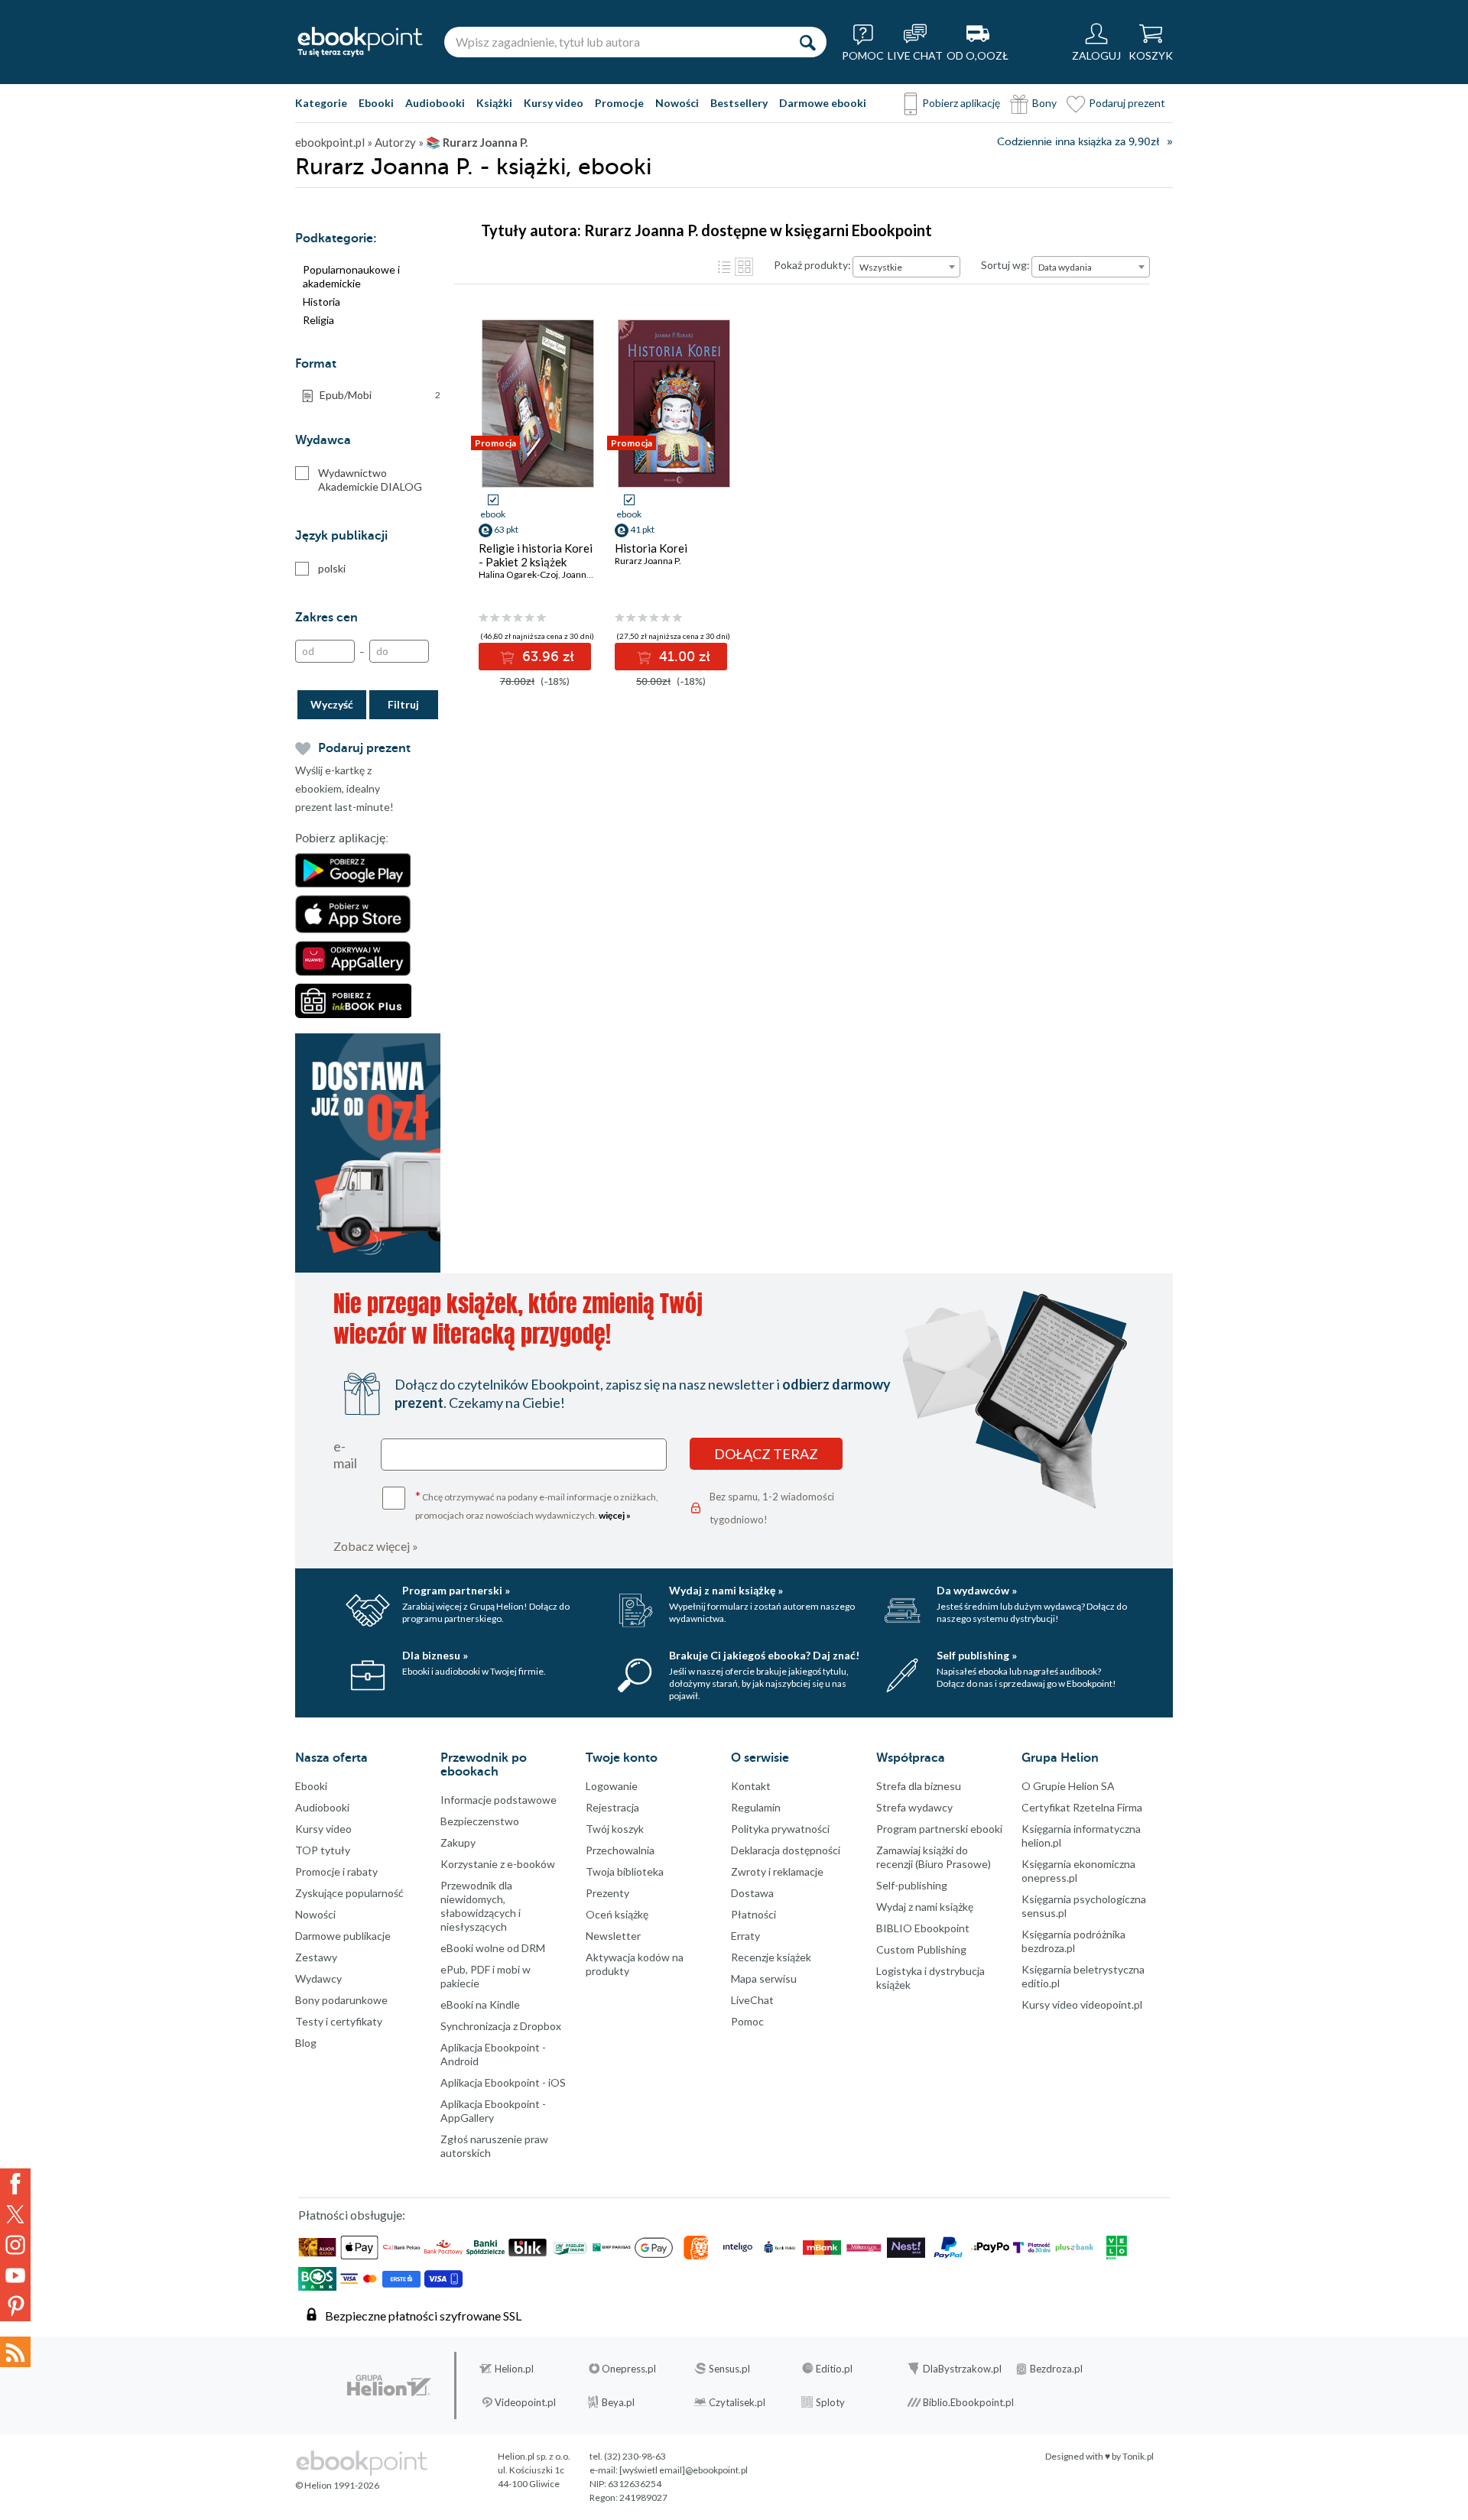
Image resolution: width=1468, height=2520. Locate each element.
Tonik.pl (1138, 2456)
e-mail (345, 1455)
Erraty (745, 1936)
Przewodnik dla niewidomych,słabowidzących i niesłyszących (481, 1906)
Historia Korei (651, 548)
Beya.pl (618, 2402)
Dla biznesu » (435, 1655)
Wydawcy (318, 1978)
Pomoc (747, 2021)
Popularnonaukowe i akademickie (351, 276)
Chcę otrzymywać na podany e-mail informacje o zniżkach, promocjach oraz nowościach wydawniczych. (537, 1505)
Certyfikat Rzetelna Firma (1082, 1807)
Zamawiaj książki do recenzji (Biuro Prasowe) (934, 1857)
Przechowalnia (620, 1850)
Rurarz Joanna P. (648, 561)
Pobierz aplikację (961, 103)
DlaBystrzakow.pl (962, 2369)
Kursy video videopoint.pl (1082, 2004)
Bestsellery (739, 103)
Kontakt (751, 1786)
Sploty (830, 2402)
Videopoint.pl (525, 2402)
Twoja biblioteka (625, 1871)
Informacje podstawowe (499, 1800)
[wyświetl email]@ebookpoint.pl (684, 2470)
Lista (724, 267)
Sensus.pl (729, 2369)
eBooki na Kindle (480, 2004)
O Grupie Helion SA (1068, 1786)
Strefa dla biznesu (919, 1786)
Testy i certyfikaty (339, 2021)
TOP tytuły (323, 1850)
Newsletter (613, 1936)
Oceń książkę (617, 1914)
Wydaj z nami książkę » (726, 1590)
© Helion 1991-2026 (337, 2485)
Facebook (15, 2184)
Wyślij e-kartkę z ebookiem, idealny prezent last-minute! (344, 788)
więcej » (615, 1515)
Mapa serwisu (764, 1978)
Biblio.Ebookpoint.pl (968, 2402)
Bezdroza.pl (1056, 2369)
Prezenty (607, 1893)
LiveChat (752, 2000)
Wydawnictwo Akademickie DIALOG (370, 480)
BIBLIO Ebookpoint (923, 1928)
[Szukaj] (807, 42)
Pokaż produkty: (812, 265)
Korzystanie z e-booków (498, 1864)
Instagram (15, 2245)
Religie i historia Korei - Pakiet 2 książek (536, 555)
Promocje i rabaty (336, 1871)
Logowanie (612, 1786)
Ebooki (376, 103)
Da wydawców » (977, 1590)
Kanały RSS (15, 2352)
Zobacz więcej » (376, 1546)
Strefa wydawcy (914, 1807)
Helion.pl (514, 2369)
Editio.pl (834, 2369)
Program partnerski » (456, 1590)
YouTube (15, 2275)
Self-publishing (912, 1885)
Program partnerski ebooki (939, 1829)
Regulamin (756, 1807)
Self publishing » (977, 1655)
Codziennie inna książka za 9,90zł (1078, 142)
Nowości (677, 103)
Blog (306, 2043)
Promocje (619, 103)
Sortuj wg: (1005, 265)
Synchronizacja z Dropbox (501, 2026)
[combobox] (906, 267)
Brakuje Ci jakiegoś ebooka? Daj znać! (764, 1655)
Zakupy (458, 1842)
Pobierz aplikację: (342, 838)
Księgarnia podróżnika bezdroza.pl (1073, 1941)
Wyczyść (332, 704)
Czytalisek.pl (737, 2402)
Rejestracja (612, 1807)
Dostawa (752, 1893)
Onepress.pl (629, 2369)
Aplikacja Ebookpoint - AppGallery (493, 2111)
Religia (318, 320)
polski (332, 568)
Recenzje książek (771, 1957)
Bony (1044, 103)
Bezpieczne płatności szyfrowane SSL (423, 2316)
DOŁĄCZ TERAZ (766, 1454)
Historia (322, 302)
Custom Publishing (921, 1949)
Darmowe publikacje (343, 1936)
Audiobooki (435, 103)
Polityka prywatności (780, 1829)
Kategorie (321, 103)
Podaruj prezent (1127, 103)
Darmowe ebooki (823, 103)
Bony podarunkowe (341, 2000)
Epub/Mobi (380, 395)
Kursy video (554, 103)
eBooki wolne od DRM (493, 1948)
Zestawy (316, 1957)
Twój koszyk (615, 1829)
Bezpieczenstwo (480, 1821)
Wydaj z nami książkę (925, 1907)
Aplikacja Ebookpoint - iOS (503, 2082)
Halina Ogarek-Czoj (518, 574)
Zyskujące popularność (349, 1893)
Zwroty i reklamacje (777, 1871)
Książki (494, 103)
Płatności (753, 1914)
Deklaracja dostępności (786, 1850)
